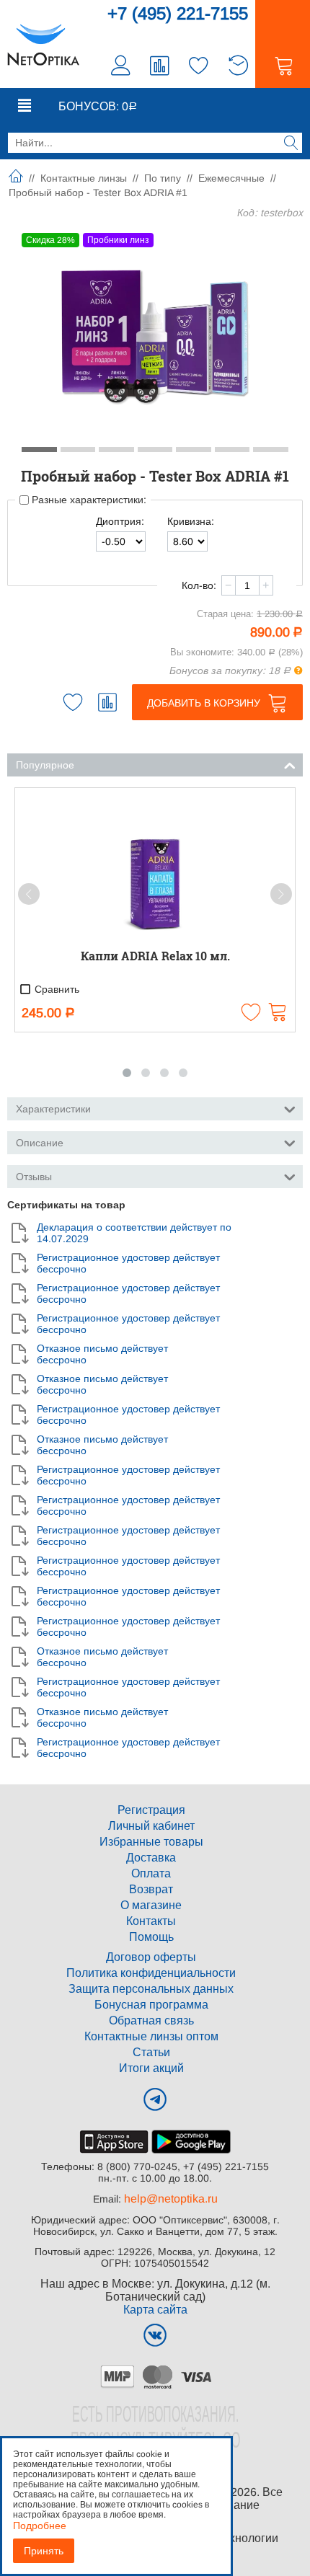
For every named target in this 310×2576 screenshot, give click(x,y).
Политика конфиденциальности (151, 1973)
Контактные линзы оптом (151, 2036)
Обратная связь (151, 2020)
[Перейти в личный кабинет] (121, 67)
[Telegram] (155, 2099)
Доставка (151, 1858)
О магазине (151, 1905)
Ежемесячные (231, 178)
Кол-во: (199, 585)
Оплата (151, 1873)
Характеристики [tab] (53, 1109)
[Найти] (291, 144)
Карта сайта (155, 2310)
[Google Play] (191, 2141)
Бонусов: (98, 106)
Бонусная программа (151, 2005)
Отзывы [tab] (34, 1177)
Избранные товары (151, 1842)
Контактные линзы (84, 178)
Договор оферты (151, 1957)
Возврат (151, 1889)
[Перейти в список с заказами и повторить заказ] (238, 67)
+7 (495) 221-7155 (178, 13)
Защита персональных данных (151, 1989)
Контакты (151, 1921)
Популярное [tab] (45, 765)
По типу (163, 178)
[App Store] (114, 2141)
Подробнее (40, 2526)
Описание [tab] (40, 1143)
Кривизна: (191, 521)
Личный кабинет (151, 1826)
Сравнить (56, 989)
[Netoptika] (43, 44)
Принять (44, 2551)
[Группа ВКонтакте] (155, 2335)
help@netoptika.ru (171, 2199)
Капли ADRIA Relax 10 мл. (155, 956)
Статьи (151, 2052)
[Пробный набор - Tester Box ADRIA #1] (155, 336)
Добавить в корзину (204, 703)
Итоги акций (151, 2068)
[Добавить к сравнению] (107, 702)
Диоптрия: (120, 521)
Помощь (151, 1937)
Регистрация (151, 1810)
